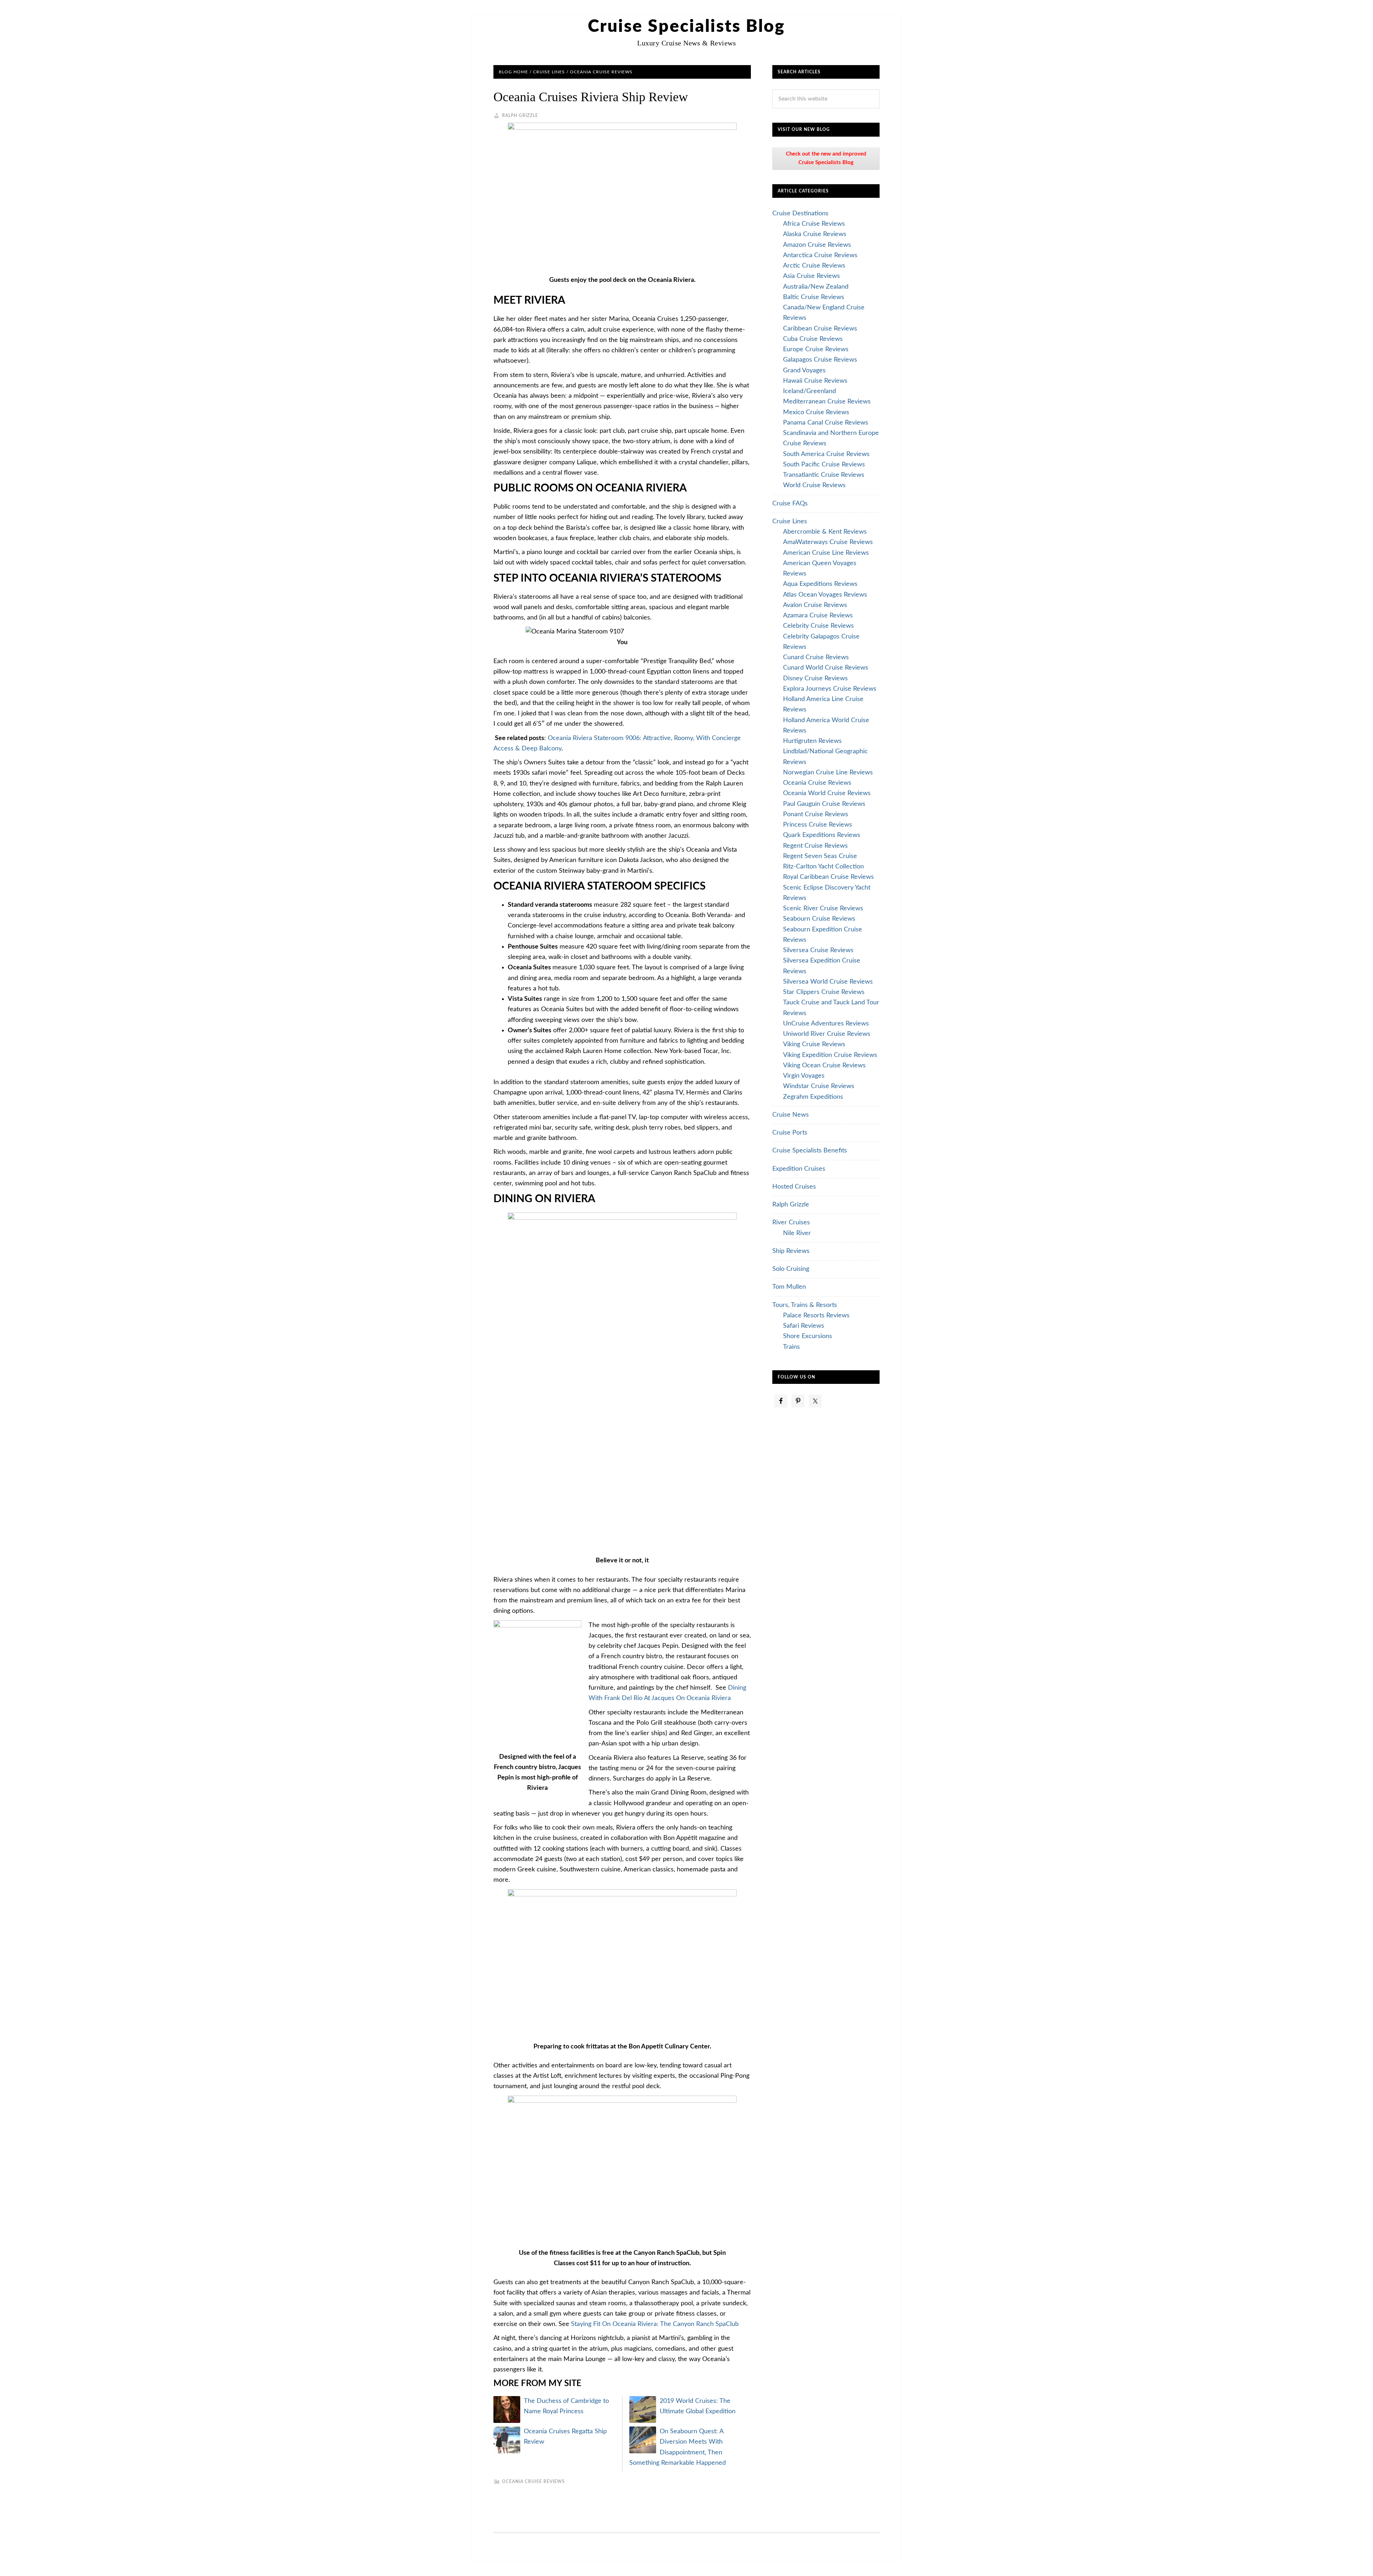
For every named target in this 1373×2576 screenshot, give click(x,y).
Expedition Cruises (799, 1169)
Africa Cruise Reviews (814, 224)
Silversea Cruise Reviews (818, 950)
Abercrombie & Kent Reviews (825, 532)
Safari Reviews (804, 1326)
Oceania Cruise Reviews (533, 2482)
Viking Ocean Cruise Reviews (824, 1066)
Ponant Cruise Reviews (816, 814)
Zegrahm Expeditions (813, 1097)
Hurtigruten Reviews (812, 741)
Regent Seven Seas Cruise (820, 856)
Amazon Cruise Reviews (817, 245)
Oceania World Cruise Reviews (827, 793)
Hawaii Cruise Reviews (815, 381)
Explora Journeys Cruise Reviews (830, 689)
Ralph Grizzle (791, 1205)
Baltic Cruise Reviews (814, 297)
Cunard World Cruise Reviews (826, 668)
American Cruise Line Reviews (826, 553)
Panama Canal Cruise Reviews (826, 423)
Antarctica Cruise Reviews (820, 255)
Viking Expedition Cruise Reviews (830, 1055)
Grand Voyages (804, 371)
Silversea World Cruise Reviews (828, 982)
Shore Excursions (808, 1336)
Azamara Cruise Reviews (818, 616)
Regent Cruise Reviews (815, 846)
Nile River (797, 1233)
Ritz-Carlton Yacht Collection (823, 867)
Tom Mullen (789, 1287)
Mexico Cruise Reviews (816, 412)
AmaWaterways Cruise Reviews (828, 542)
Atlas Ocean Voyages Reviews (825, 595)
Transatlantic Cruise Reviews (824, 475)
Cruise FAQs (790, 504)
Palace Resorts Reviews (816, 1316)
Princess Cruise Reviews (818, 825)
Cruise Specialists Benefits (810, 1151)
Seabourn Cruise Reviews (819, 919)
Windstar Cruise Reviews (819, 1086)
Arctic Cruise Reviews (814, 266)
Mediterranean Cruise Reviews (827, 402)
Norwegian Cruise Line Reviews (828, 773)
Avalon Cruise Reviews (815, 605)
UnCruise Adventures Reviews (826, 1024)
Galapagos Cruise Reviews (820, 360)
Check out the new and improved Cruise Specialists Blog (826, 158)
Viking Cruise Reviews (814, 1044)
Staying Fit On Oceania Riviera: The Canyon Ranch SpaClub (655, 2324)
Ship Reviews (791, 1251)
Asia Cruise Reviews (811, 276)
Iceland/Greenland (809, 391)
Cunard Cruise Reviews (816, 657)
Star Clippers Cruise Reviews (824, 992)
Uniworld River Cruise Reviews (827, 1034)
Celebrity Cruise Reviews (818, 626)
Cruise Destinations (800, 214)
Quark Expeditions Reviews (822, 835)
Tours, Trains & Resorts (805, 1305)
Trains (791, 1347)
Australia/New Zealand (816, 287)
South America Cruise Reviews (826, 454)
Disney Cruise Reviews (815, 679)
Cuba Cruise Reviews (813, 339)
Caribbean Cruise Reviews (820, 329)
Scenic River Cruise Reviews (823, 909)
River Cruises (791, 1223)
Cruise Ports (790, 1133)
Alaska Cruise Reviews (815, 234)
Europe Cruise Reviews (816, 349)
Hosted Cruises (794, 1187)
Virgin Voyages (804, 1076)
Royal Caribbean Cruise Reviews (828, 877)
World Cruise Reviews (814, 485)
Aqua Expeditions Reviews (820, 584)
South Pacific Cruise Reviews (824, 465)
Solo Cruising (791, 1269)
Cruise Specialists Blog (686, 26)
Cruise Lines (790, 521)
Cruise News (791, 1115)
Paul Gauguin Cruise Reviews (824, 804)
